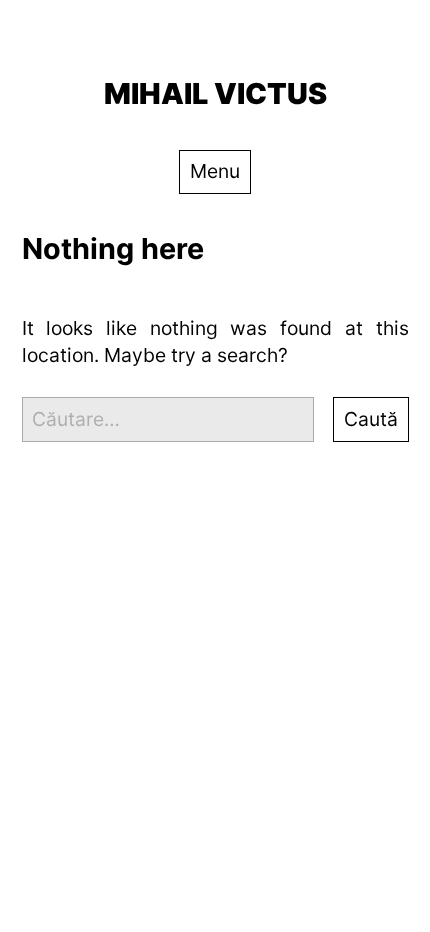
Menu (215, 171)
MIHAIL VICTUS (215, 93)
